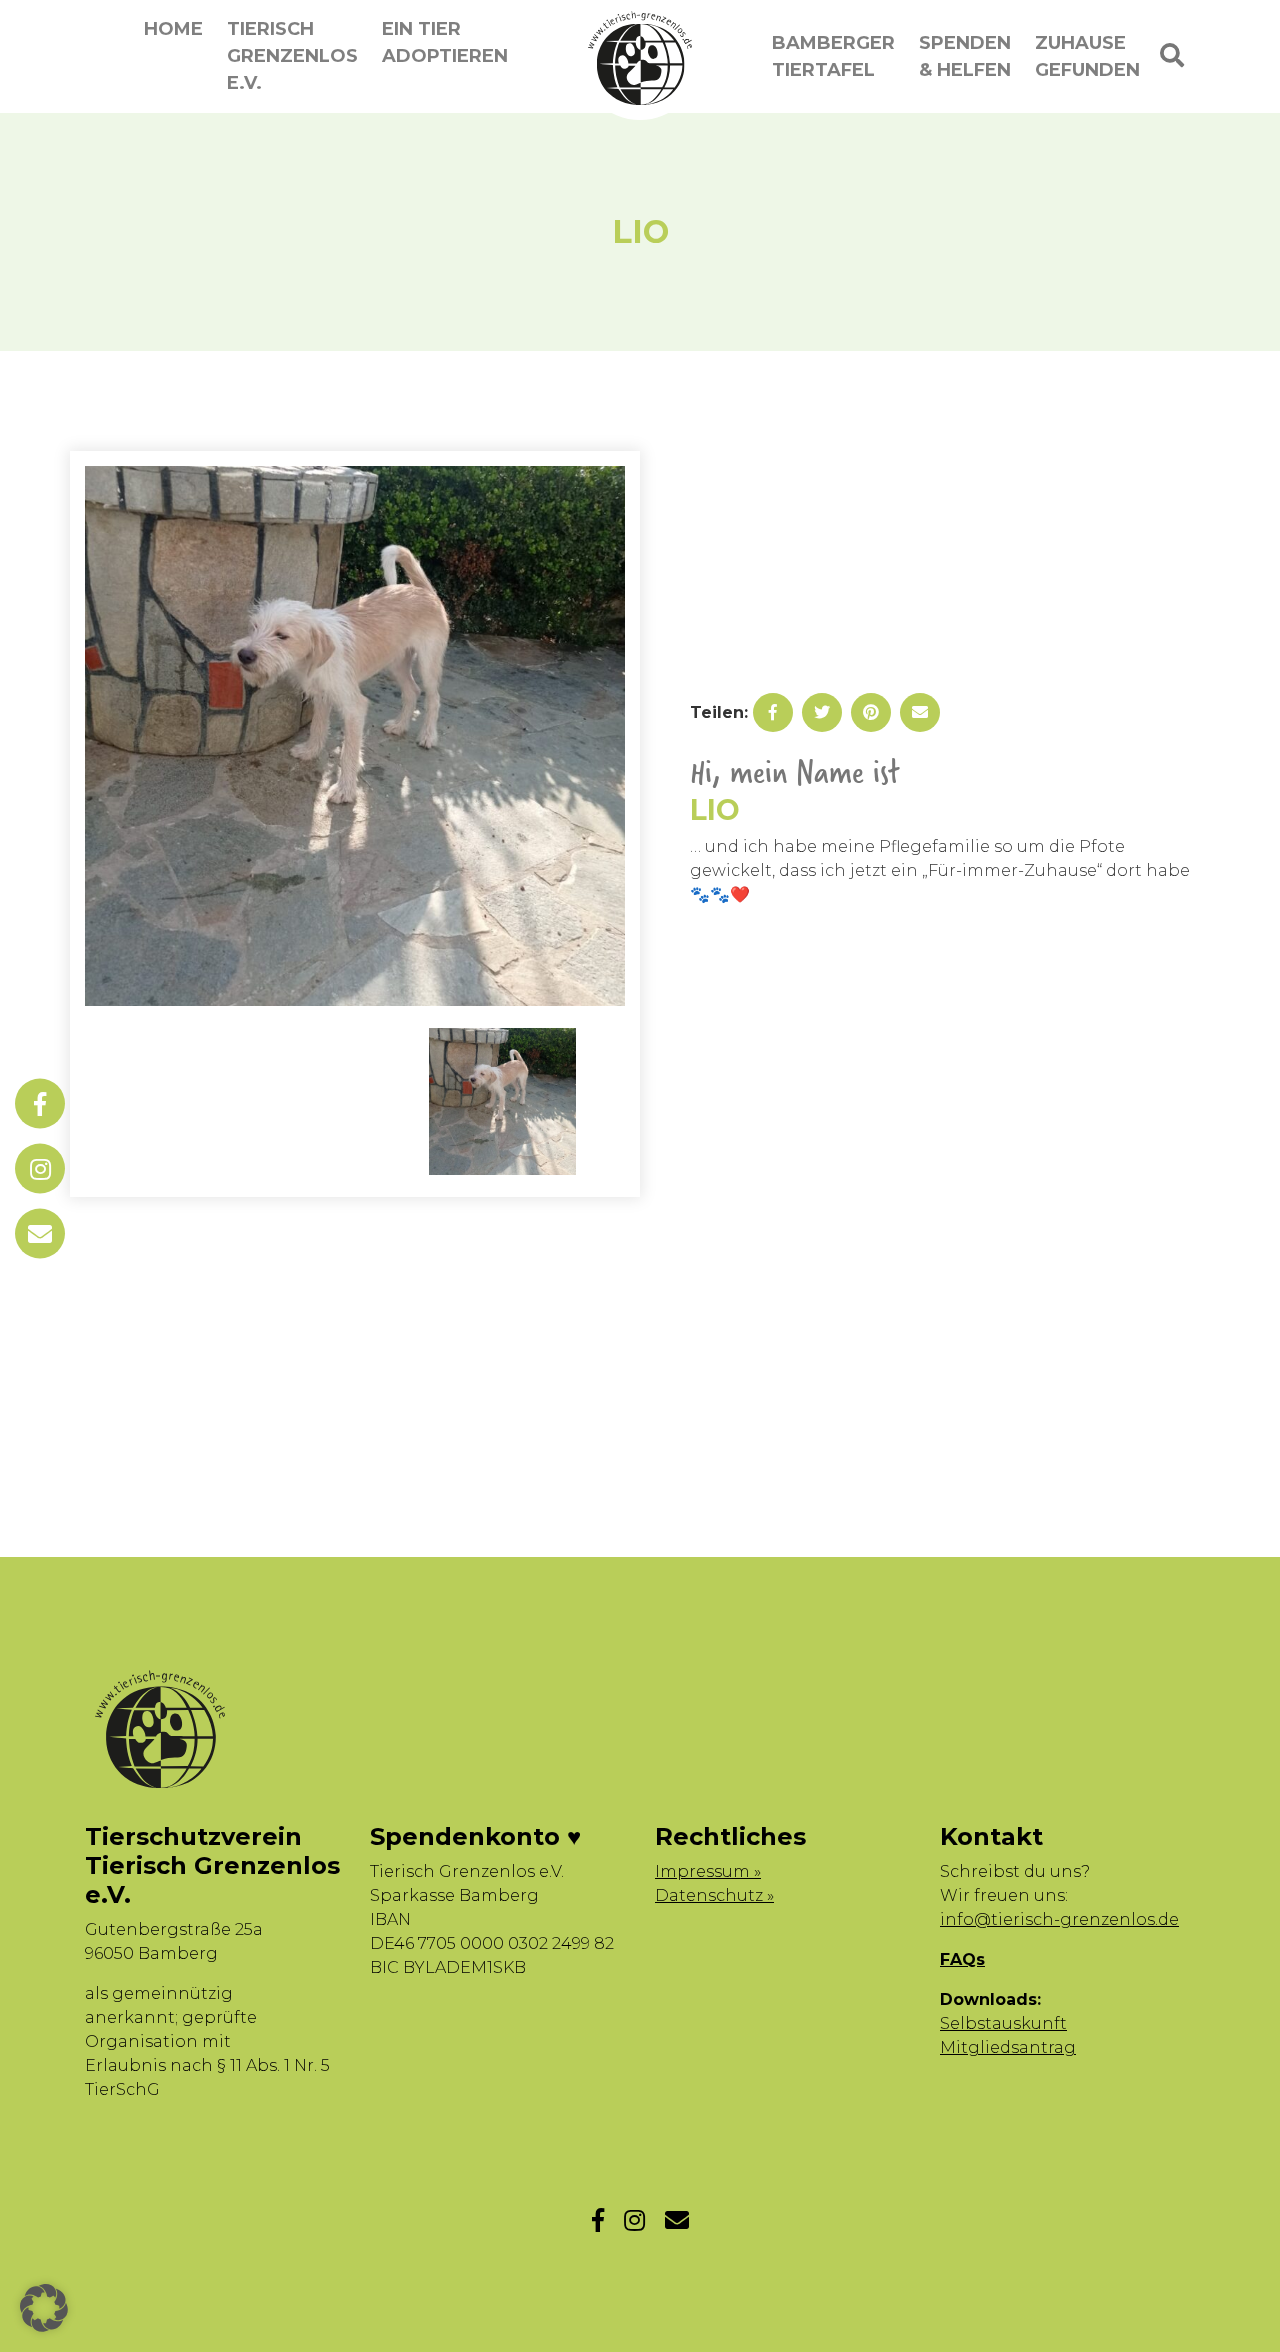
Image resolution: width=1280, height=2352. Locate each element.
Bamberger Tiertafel (833, 56)
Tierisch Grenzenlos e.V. (292, 56)
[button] (44, 2308)
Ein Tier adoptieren (445, 42)
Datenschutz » (714, 1895)
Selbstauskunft (1003, 2023)
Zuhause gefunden (1087, 56)
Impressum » (708, 1871)
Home (173, 29)
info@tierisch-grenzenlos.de (1059, 1919)
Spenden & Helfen (965, 56)
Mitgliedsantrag (1008, 2047)
